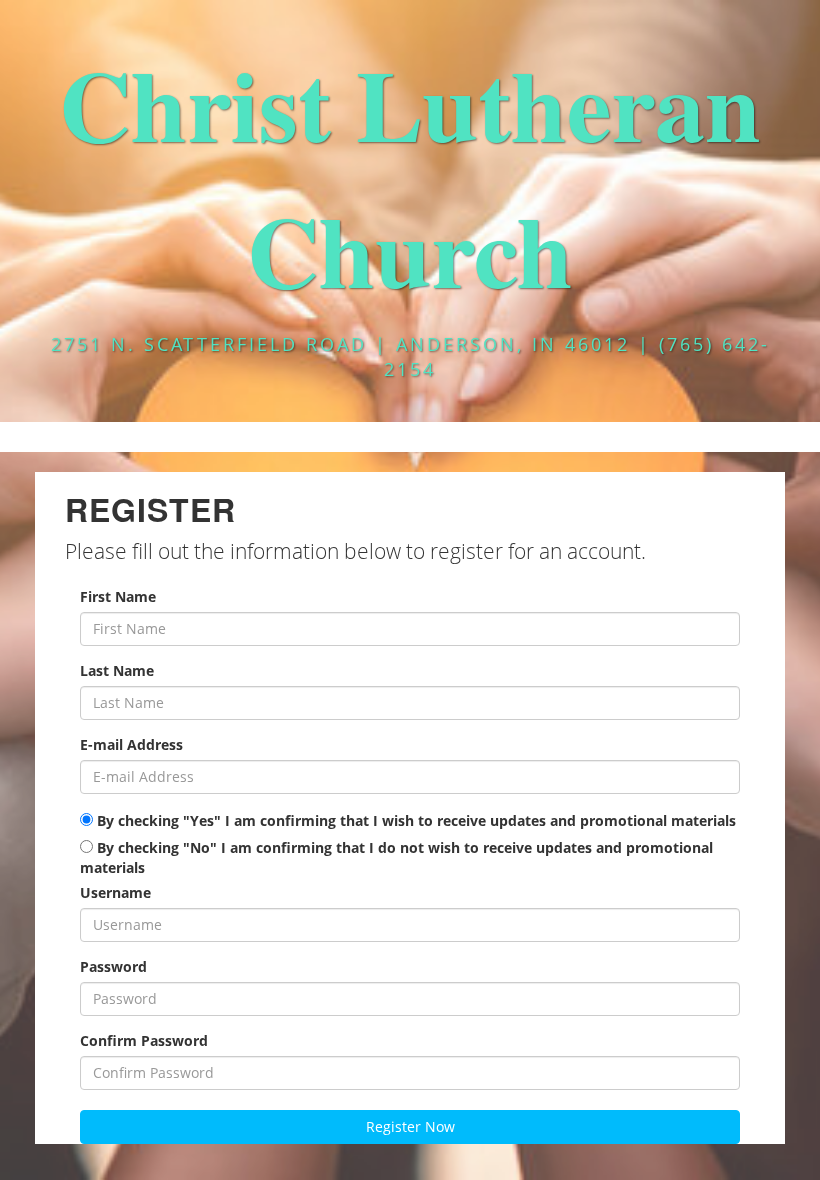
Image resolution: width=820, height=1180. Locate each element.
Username (115, 892)
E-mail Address (131, 744)
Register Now (410, 1126)
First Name (118, 596)
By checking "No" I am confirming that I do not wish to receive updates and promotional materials (396, 857)
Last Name (117, 670)
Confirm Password (144, 1040)
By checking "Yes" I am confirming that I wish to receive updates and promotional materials (414, 820)
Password (113, 966)
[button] (410, 437)
